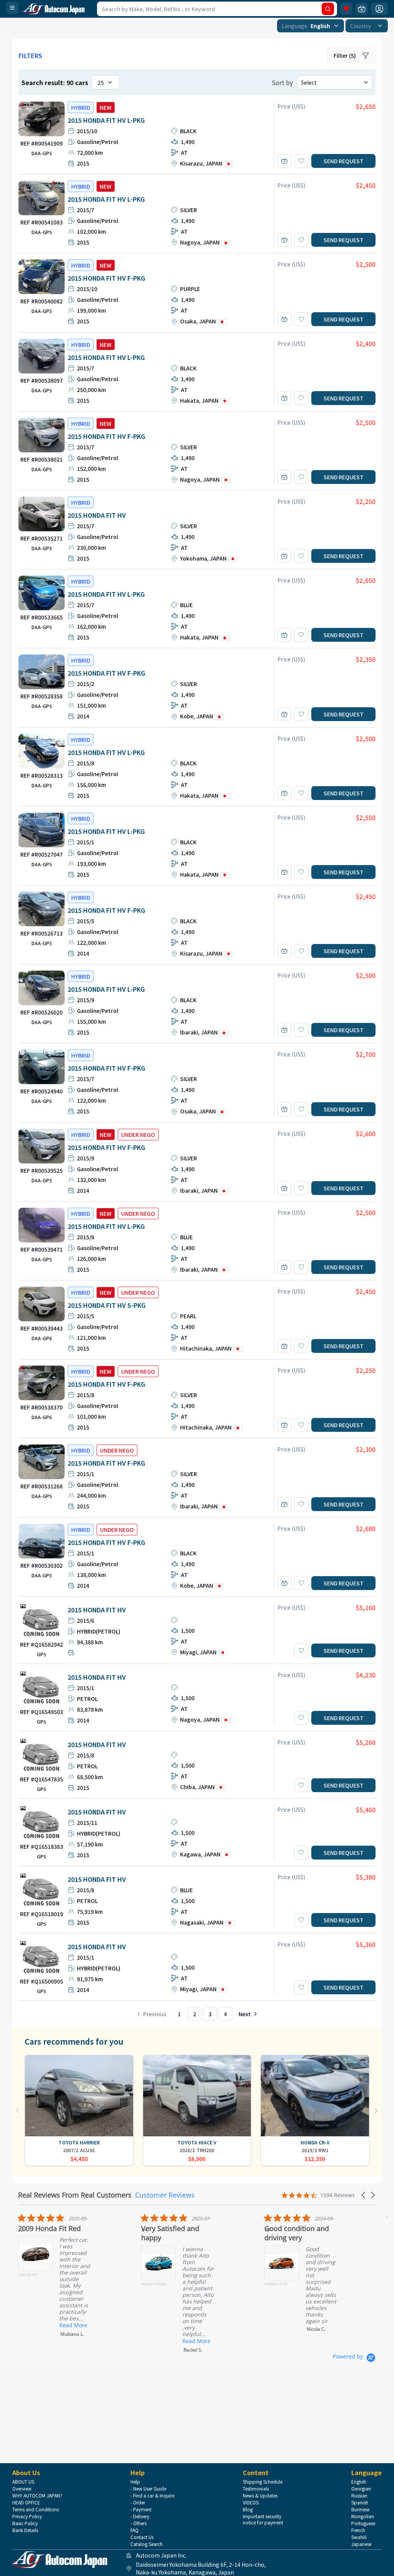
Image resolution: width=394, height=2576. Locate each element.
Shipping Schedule (263, 2482)
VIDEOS (251, 2502)
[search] (328, 9)
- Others (139, 2523)
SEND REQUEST (344, 161)
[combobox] (311, 26)
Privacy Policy (27, 2516)
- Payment (141, 2509)
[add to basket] (284, 161)
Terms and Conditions (36, 2509)
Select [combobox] (309, 82)
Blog (248, 2509)
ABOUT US (23, 2482)
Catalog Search (147, 2544)
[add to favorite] (301, 161)
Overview (22, 2489)
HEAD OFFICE (26, 2502)
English (359, 2482)
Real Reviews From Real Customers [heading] (75, 2195)
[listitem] (72, 2275)
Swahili (359, 2537)
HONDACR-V (315, 2142)
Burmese (360, 2509)
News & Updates (260, 2496)
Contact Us (142, 2537)
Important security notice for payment (263, 2519)
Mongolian (363, 2516)
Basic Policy (25, 2523)
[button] (364, 2195)
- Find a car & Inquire (152, 2496)
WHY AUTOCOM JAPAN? (37, 2496)
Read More (73, 2325)
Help (135, 2482)
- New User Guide (148, 2489)
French (358, 2530)
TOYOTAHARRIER (79, 2142)
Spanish (360, 2502)
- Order (138, 2502)
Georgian (361, 2489)
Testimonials (256, 2489)
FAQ (134, 2530)
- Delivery (140, 2516)
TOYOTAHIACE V (197, 2142)
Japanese (361, 2544)
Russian (359, 2496)
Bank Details (25, 2530)
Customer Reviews (165, 2195)
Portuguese (363, 2523)
